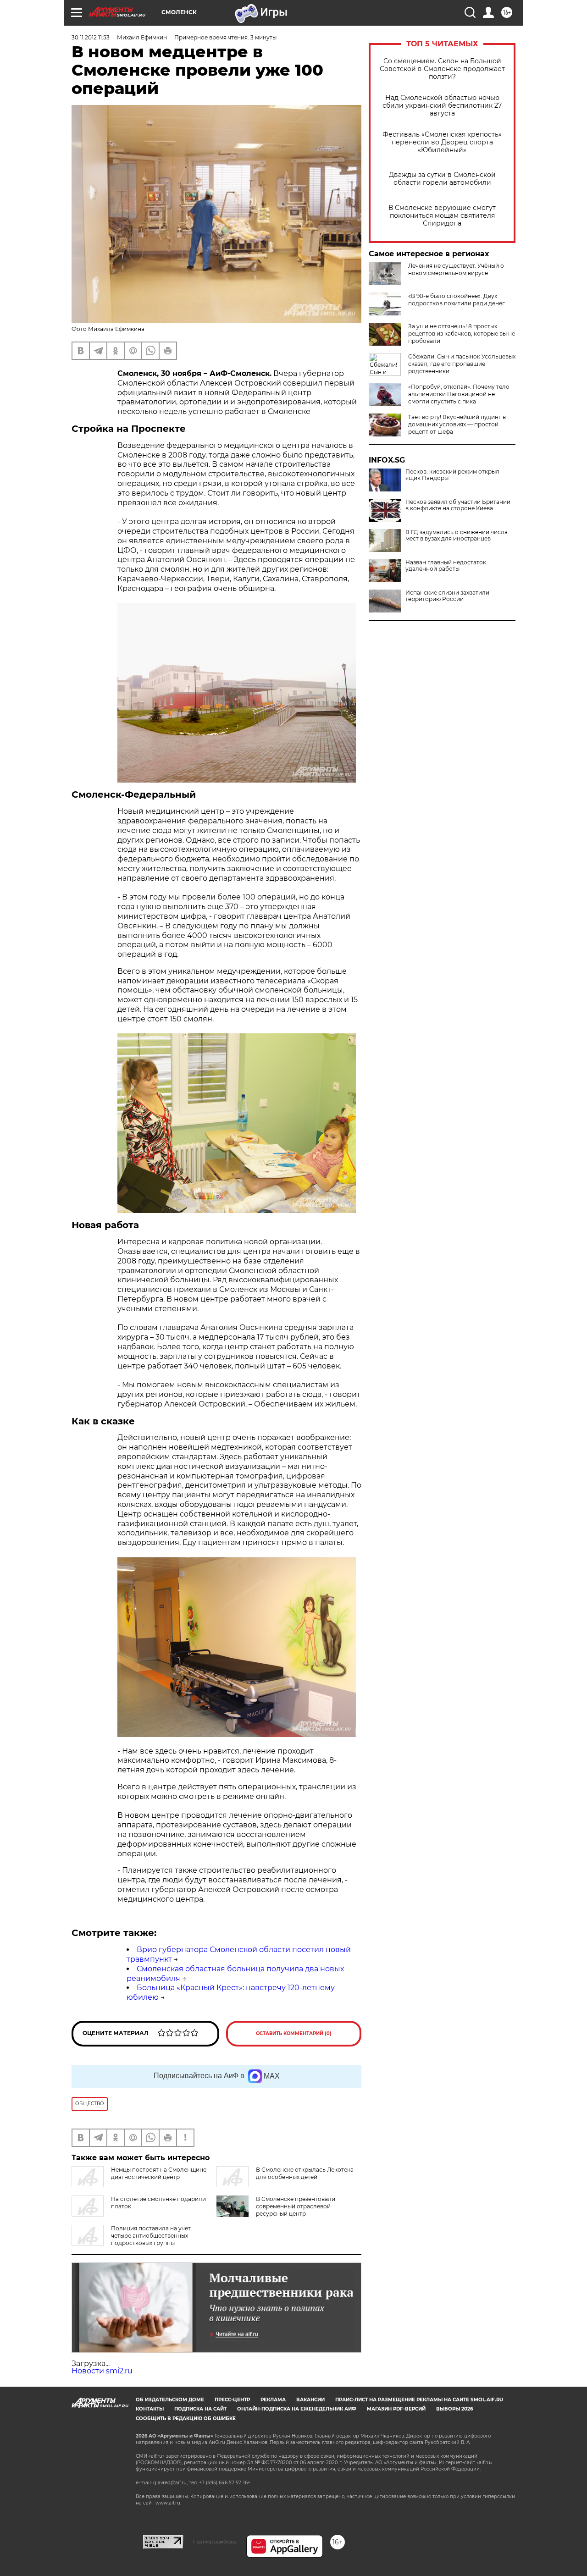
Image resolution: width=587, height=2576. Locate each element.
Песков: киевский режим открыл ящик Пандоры (452, 475)
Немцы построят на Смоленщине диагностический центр (159, 2173)
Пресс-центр (232, 2400)
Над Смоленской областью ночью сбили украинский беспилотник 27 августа (442, 106)
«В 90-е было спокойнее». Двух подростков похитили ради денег (457, 300)
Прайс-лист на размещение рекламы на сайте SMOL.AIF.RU (419, 2400)
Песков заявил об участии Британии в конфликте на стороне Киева (458, 505)
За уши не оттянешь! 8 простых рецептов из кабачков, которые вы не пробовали (462, 334)
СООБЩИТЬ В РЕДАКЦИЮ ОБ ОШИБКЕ (186, 2419)
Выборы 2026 (454, 2409)
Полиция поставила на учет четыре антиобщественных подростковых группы (151, 2236)
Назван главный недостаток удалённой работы (446, 566)
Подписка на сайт (200, 2409)
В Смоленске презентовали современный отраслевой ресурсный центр (296, 2206)
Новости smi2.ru (102, 2371)
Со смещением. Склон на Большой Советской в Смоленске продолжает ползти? (442, 69)
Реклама (273, 2400)
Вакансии (310, 2400)
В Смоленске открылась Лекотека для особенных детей (305, 2173)
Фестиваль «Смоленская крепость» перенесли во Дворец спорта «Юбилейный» (442, 142)
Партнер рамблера (215, 2542)
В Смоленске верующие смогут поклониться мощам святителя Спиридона (442, 216)
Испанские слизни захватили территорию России (447, 596)
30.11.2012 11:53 (91, 37)
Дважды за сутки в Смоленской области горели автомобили (442, 179)
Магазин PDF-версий (396, 2409)
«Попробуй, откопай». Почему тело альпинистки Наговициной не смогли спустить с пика (459, 394)
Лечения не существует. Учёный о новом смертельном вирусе (456, 269)
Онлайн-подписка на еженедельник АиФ (297, 2409)
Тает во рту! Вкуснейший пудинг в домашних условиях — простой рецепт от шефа (457, 424)
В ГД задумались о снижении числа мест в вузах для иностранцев (457, 535)
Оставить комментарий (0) (294, 2033)
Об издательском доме (170, 2400)
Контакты (150, 2409)
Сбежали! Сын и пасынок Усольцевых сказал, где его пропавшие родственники (462, 364)
